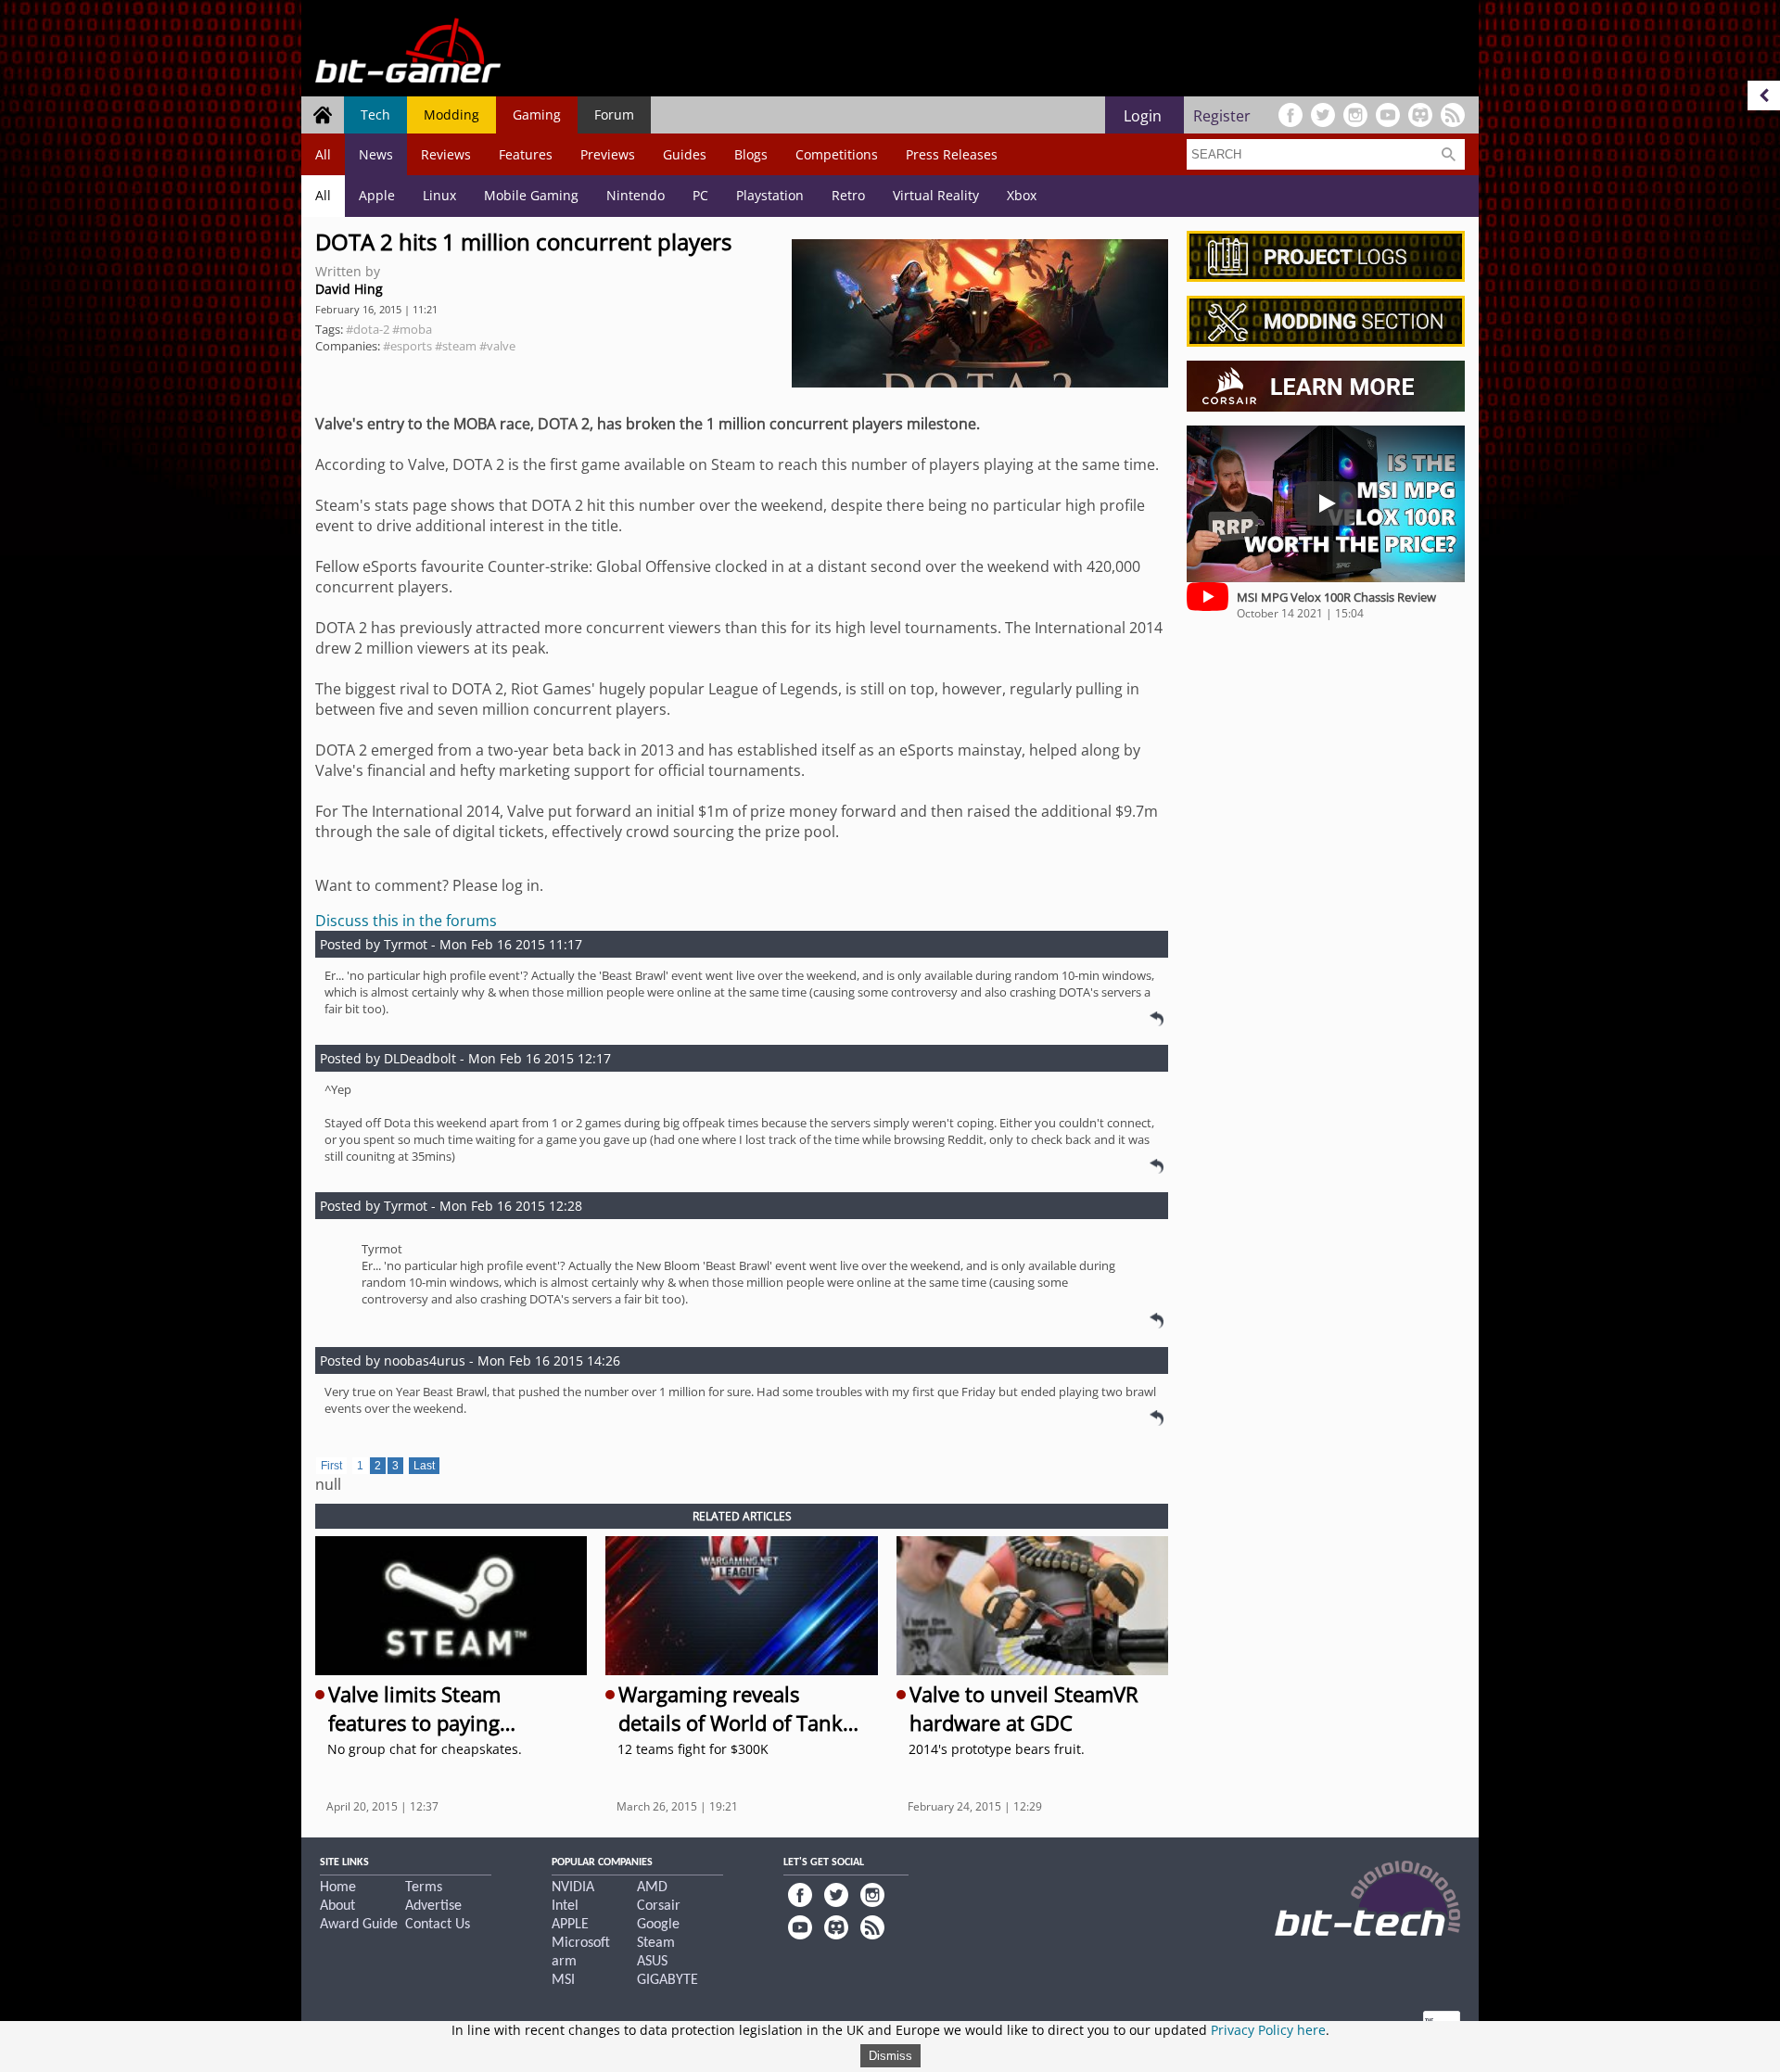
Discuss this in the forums (406, 921)
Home (338, 1888)
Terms (424, 1888)
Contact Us (438, 1925)
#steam (456, 346)
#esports (407, 346)
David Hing (349, 289)
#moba (412, 329)
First (331, 1466)
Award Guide (359, 1925)
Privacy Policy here (1268, 2030)
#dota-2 (368, 329)
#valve (497, 346)
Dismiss (890, 2056)
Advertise (433, 1906)
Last (424, 1466)
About (337, 1906)
